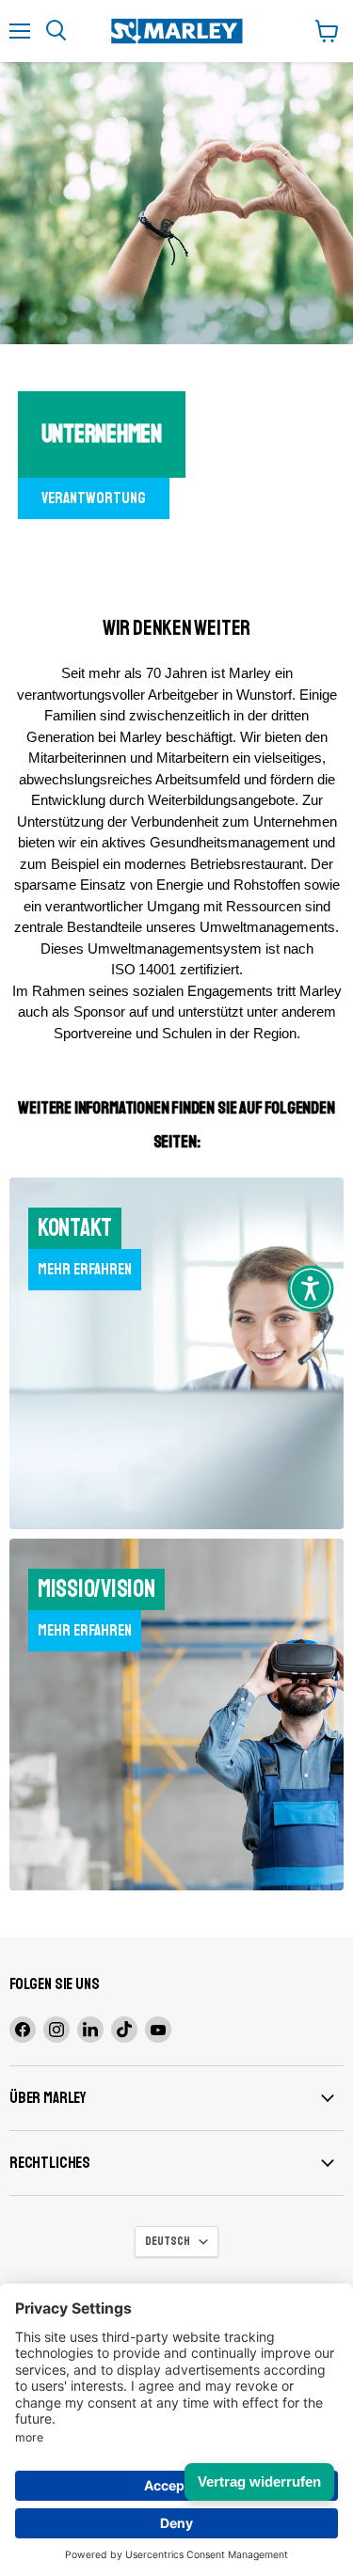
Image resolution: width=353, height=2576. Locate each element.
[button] (311, 1288)
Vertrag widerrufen (259, 2481)
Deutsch (168, 2241)
